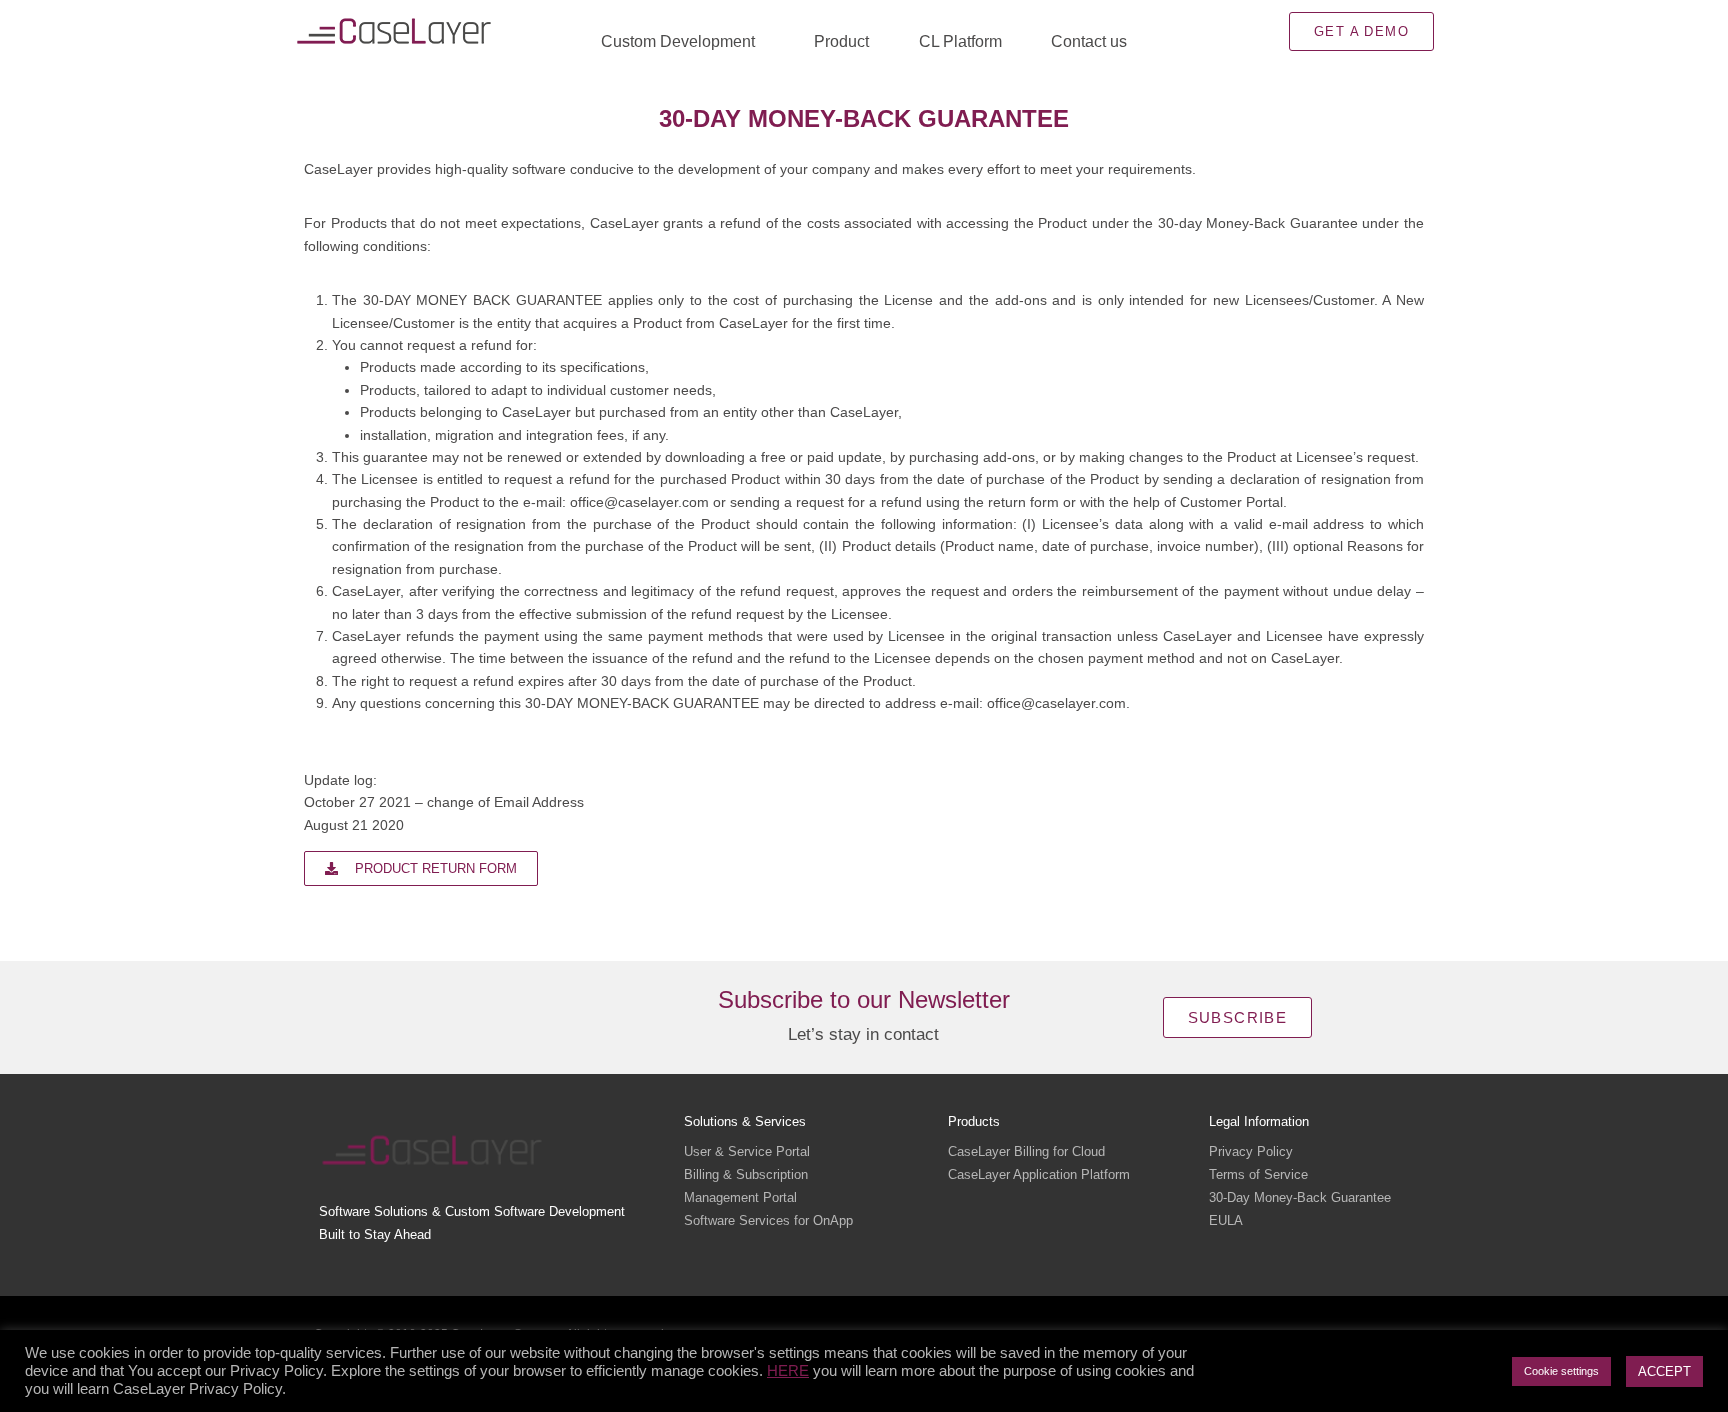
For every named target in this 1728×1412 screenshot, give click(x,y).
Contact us (1089, 41)
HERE (788, 1371)
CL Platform (960, 41)
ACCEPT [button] (1664, 1371)
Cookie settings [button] (1561, 1371)
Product (841, 41)
